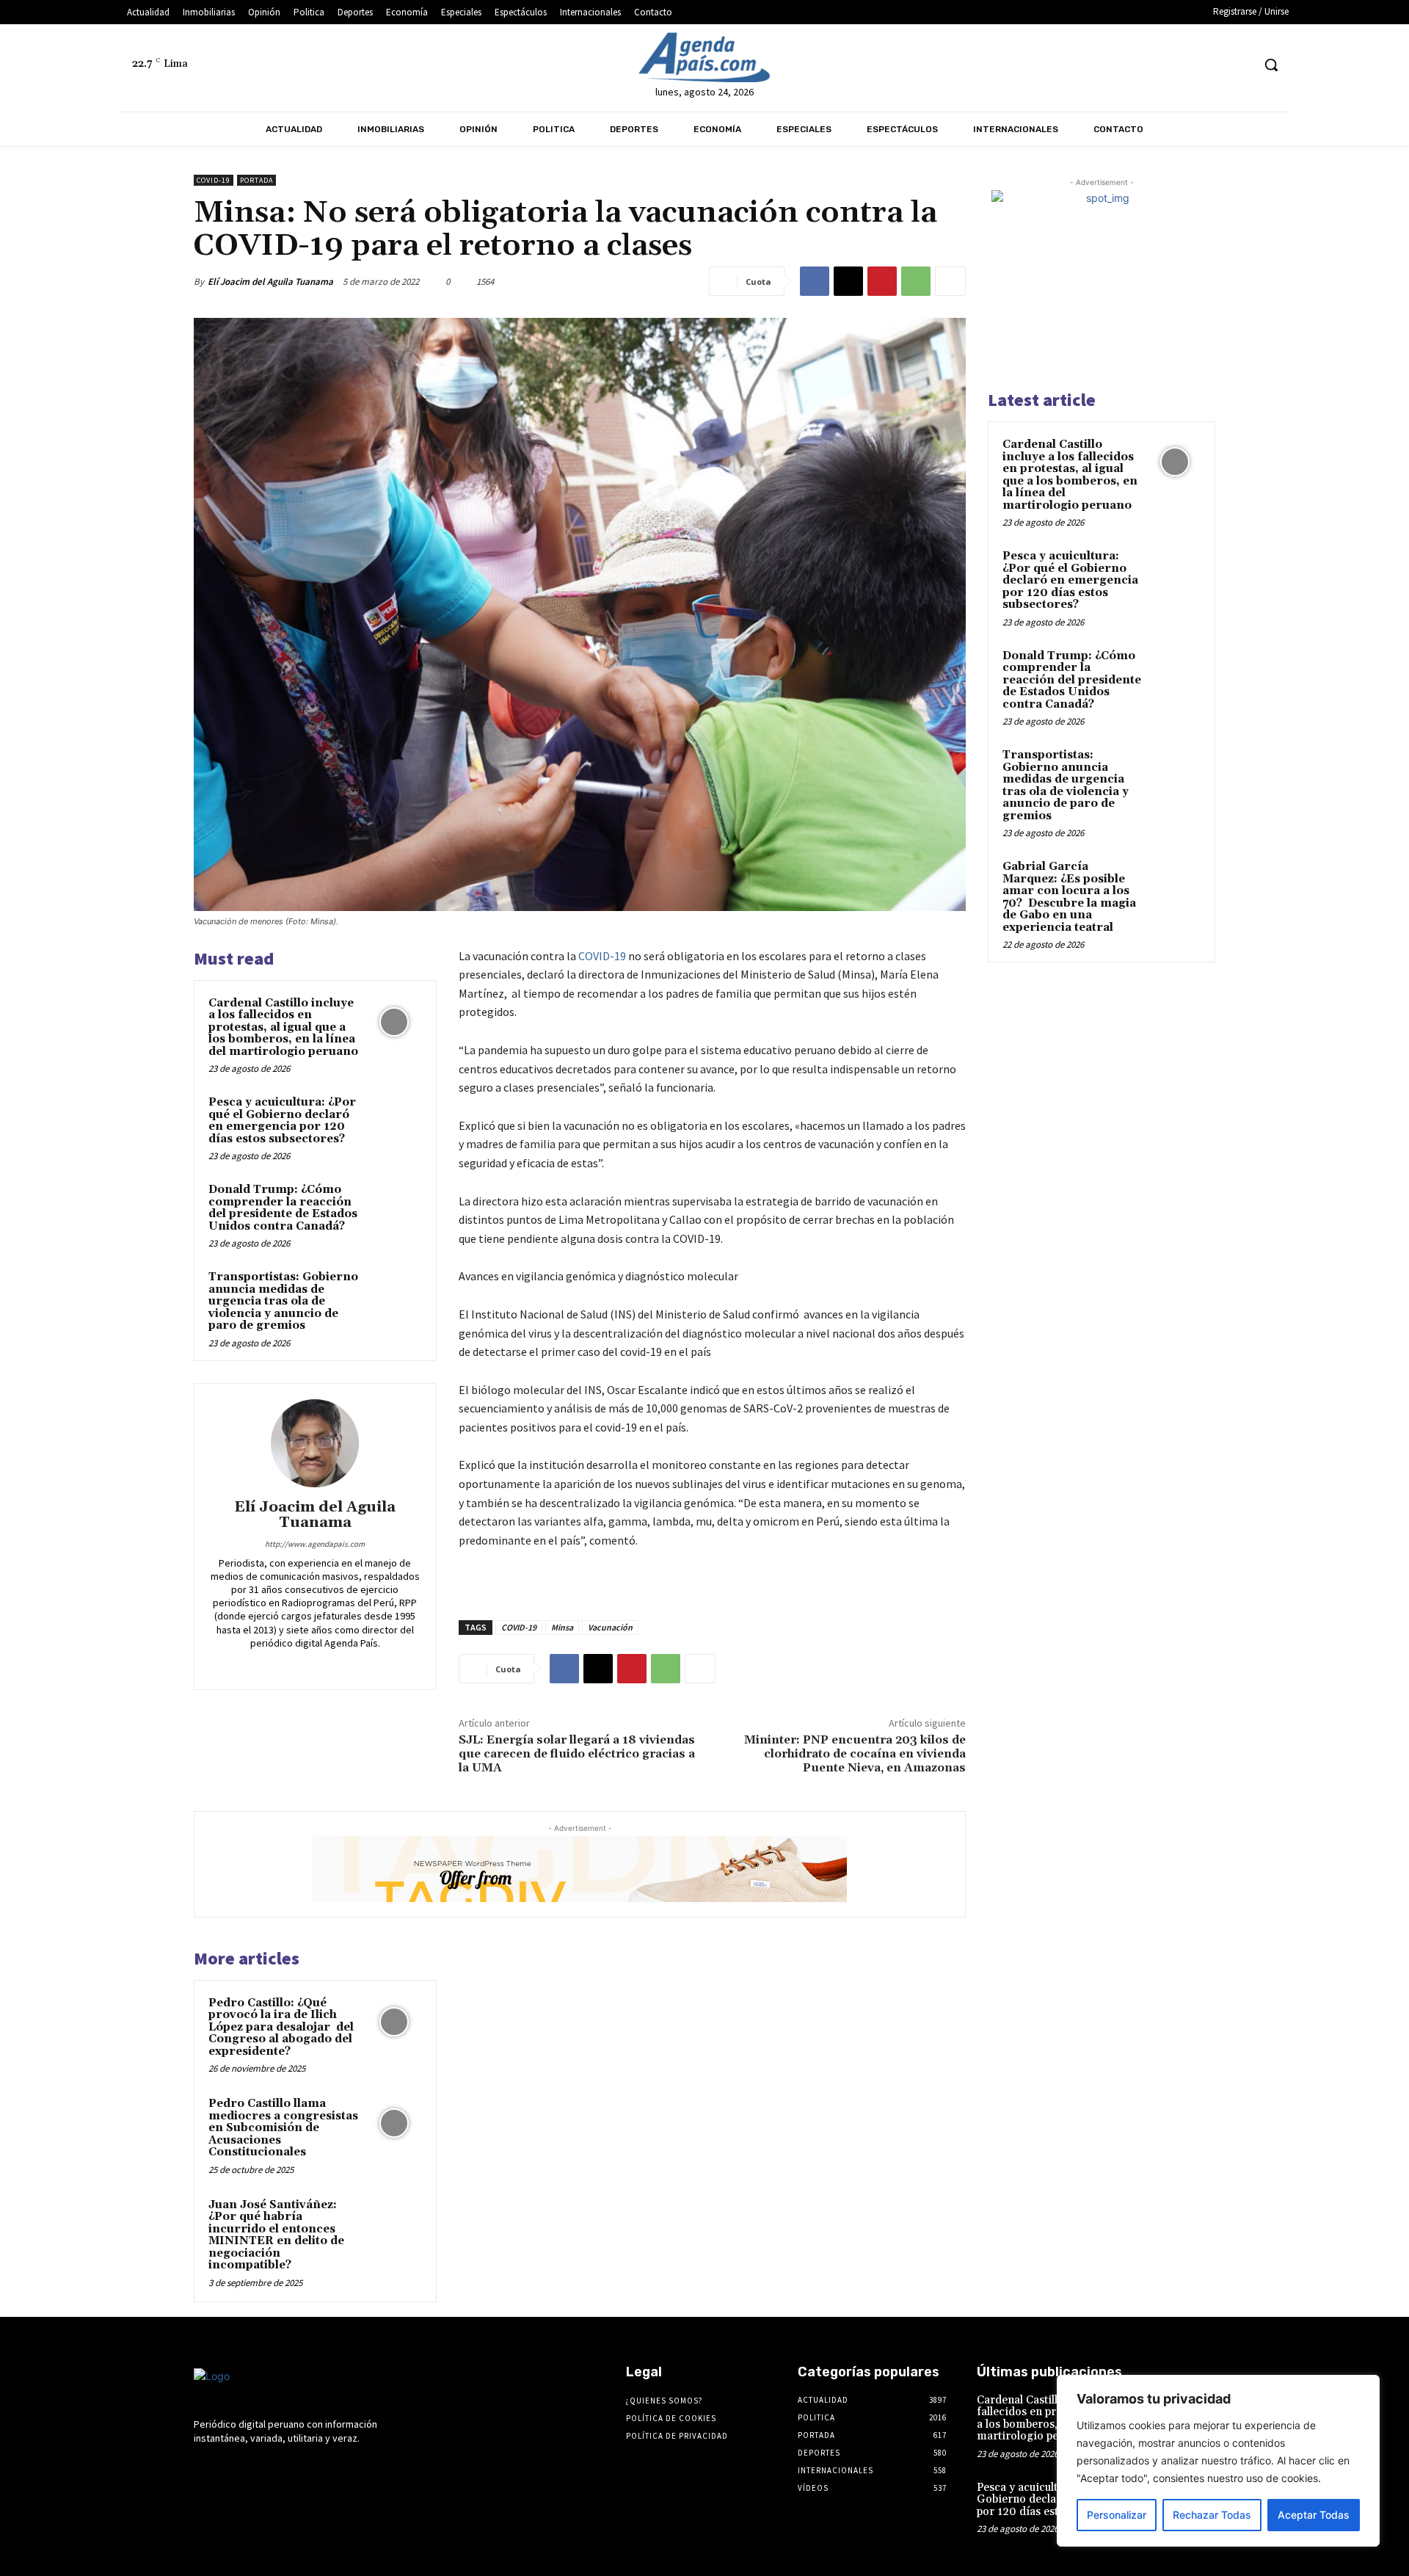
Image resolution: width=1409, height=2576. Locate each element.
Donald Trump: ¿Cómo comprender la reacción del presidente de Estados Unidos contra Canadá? (283, 1208)
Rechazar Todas (1212, 2515)
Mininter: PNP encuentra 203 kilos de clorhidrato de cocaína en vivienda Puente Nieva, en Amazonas (855, 1754)
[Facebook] (1103, 65)
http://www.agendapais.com (315, 1544)
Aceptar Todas (1314, 2515)
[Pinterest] (882, 281)
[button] (1271, 65)
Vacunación (610, 1627)
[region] (1218, 2461)
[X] (1213, 65)
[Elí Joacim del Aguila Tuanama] (315, 1443)
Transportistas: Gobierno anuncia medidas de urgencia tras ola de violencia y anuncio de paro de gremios (283, 1301)
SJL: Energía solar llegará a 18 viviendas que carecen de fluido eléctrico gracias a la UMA (577, 1754)
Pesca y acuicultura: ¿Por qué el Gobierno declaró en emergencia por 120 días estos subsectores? (282, 1121)
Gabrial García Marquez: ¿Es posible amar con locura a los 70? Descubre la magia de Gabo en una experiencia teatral (1069, 897)
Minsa (562, 1627)
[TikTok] (1185, 65)
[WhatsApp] (916, 281)
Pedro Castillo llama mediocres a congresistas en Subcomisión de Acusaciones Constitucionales (283, 2128)
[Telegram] (1158, 65)
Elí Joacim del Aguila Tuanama (270, 282)
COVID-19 (602, 956)
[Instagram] (1131, 65)
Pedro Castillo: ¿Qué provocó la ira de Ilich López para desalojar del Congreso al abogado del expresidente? (281, 2027)
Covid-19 (214, 180)
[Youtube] (1240, 65)
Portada (256, 180)
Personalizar (1117, 2515)
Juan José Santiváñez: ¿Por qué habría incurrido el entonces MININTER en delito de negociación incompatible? (276, 2235)
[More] (950, 281)
